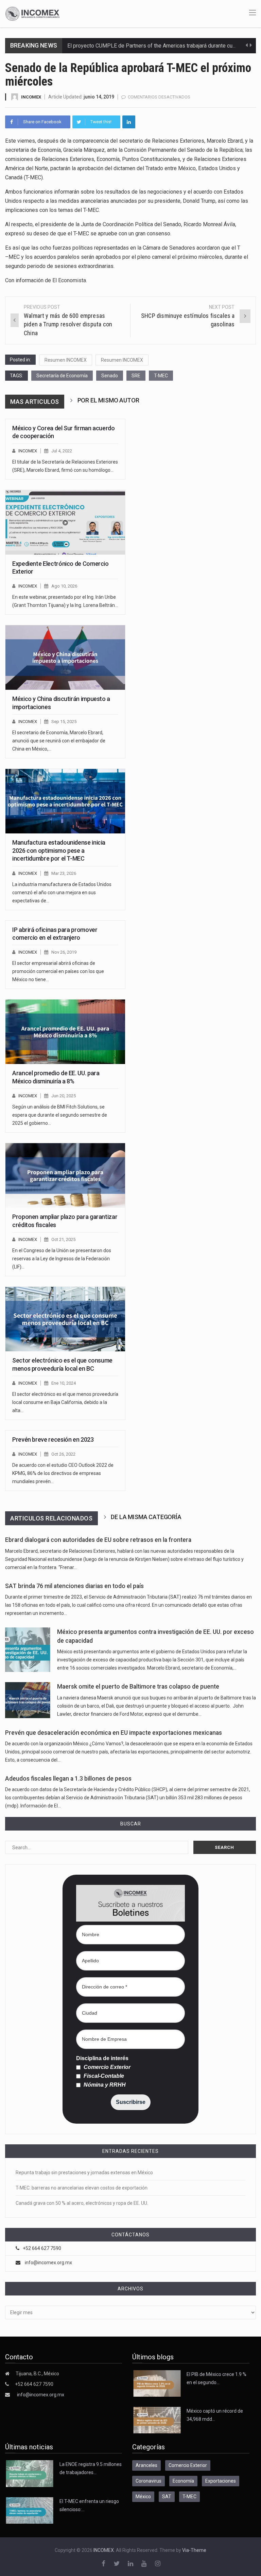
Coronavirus (149, 2481)
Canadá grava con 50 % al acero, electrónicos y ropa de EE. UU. (82, 2203)
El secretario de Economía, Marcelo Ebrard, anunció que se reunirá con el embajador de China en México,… (59, 741)
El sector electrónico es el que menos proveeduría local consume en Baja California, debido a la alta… (65, 1402)
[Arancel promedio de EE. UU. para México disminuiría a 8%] (65, 1032)
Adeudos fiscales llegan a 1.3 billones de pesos (68, 1779)
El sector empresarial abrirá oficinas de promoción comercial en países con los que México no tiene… (58, 971)
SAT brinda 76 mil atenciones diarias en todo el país (74, 1586)
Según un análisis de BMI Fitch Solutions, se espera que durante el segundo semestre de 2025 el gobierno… (60, 1115)
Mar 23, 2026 (64, 873)
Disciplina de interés (102, 2058)
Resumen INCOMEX (66, 360)
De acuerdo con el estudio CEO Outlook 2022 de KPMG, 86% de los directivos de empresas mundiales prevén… (63, 1473)
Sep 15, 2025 (64, 722)
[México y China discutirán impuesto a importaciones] (65, 657)
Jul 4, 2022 (62, 451)
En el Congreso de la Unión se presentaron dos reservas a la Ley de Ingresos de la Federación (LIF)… (62, 1259)
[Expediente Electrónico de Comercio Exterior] (65, 522)
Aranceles (146, 2465)
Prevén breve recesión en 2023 (53, 1439)
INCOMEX (31, 97)
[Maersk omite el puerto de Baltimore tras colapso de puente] (28, 1700)
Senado (110, 376)
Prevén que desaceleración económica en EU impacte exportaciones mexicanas (114, 1733)
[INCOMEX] (32, 13)
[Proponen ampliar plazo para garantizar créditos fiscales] (65, 1175)
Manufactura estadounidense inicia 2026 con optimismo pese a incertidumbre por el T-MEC (59, 850)
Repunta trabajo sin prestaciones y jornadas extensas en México (84, 2173)
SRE (136, 376)
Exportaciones (221, 2481)
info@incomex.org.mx (48, 2263)
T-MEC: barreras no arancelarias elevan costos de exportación (82, 2188)
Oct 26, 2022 (63, 1454)
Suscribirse (131, 2102)
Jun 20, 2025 (64, 1096)
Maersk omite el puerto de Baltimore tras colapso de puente (138, 1687)
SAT (167, 2497)
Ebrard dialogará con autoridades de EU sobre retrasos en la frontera (98, 1540)
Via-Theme (194, 2550)
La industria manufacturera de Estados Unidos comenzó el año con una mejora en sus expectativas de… (62, 893)
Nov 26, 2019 (64, 952)
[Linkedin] (129, 122)
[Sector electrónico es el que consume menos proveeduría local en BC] (65, 1319)
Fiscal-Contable (103, 2076)
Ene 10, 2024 (64, 1383)
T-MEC (161, 376)
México (143, 2497)
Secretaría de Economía (62, 376)
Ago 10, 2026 (64, 586)
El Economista (69, 280)
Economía (183, 2481)
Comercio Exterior (106, 2067)
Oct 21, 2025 (63, 1239)
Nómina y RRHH (104, 2085)
